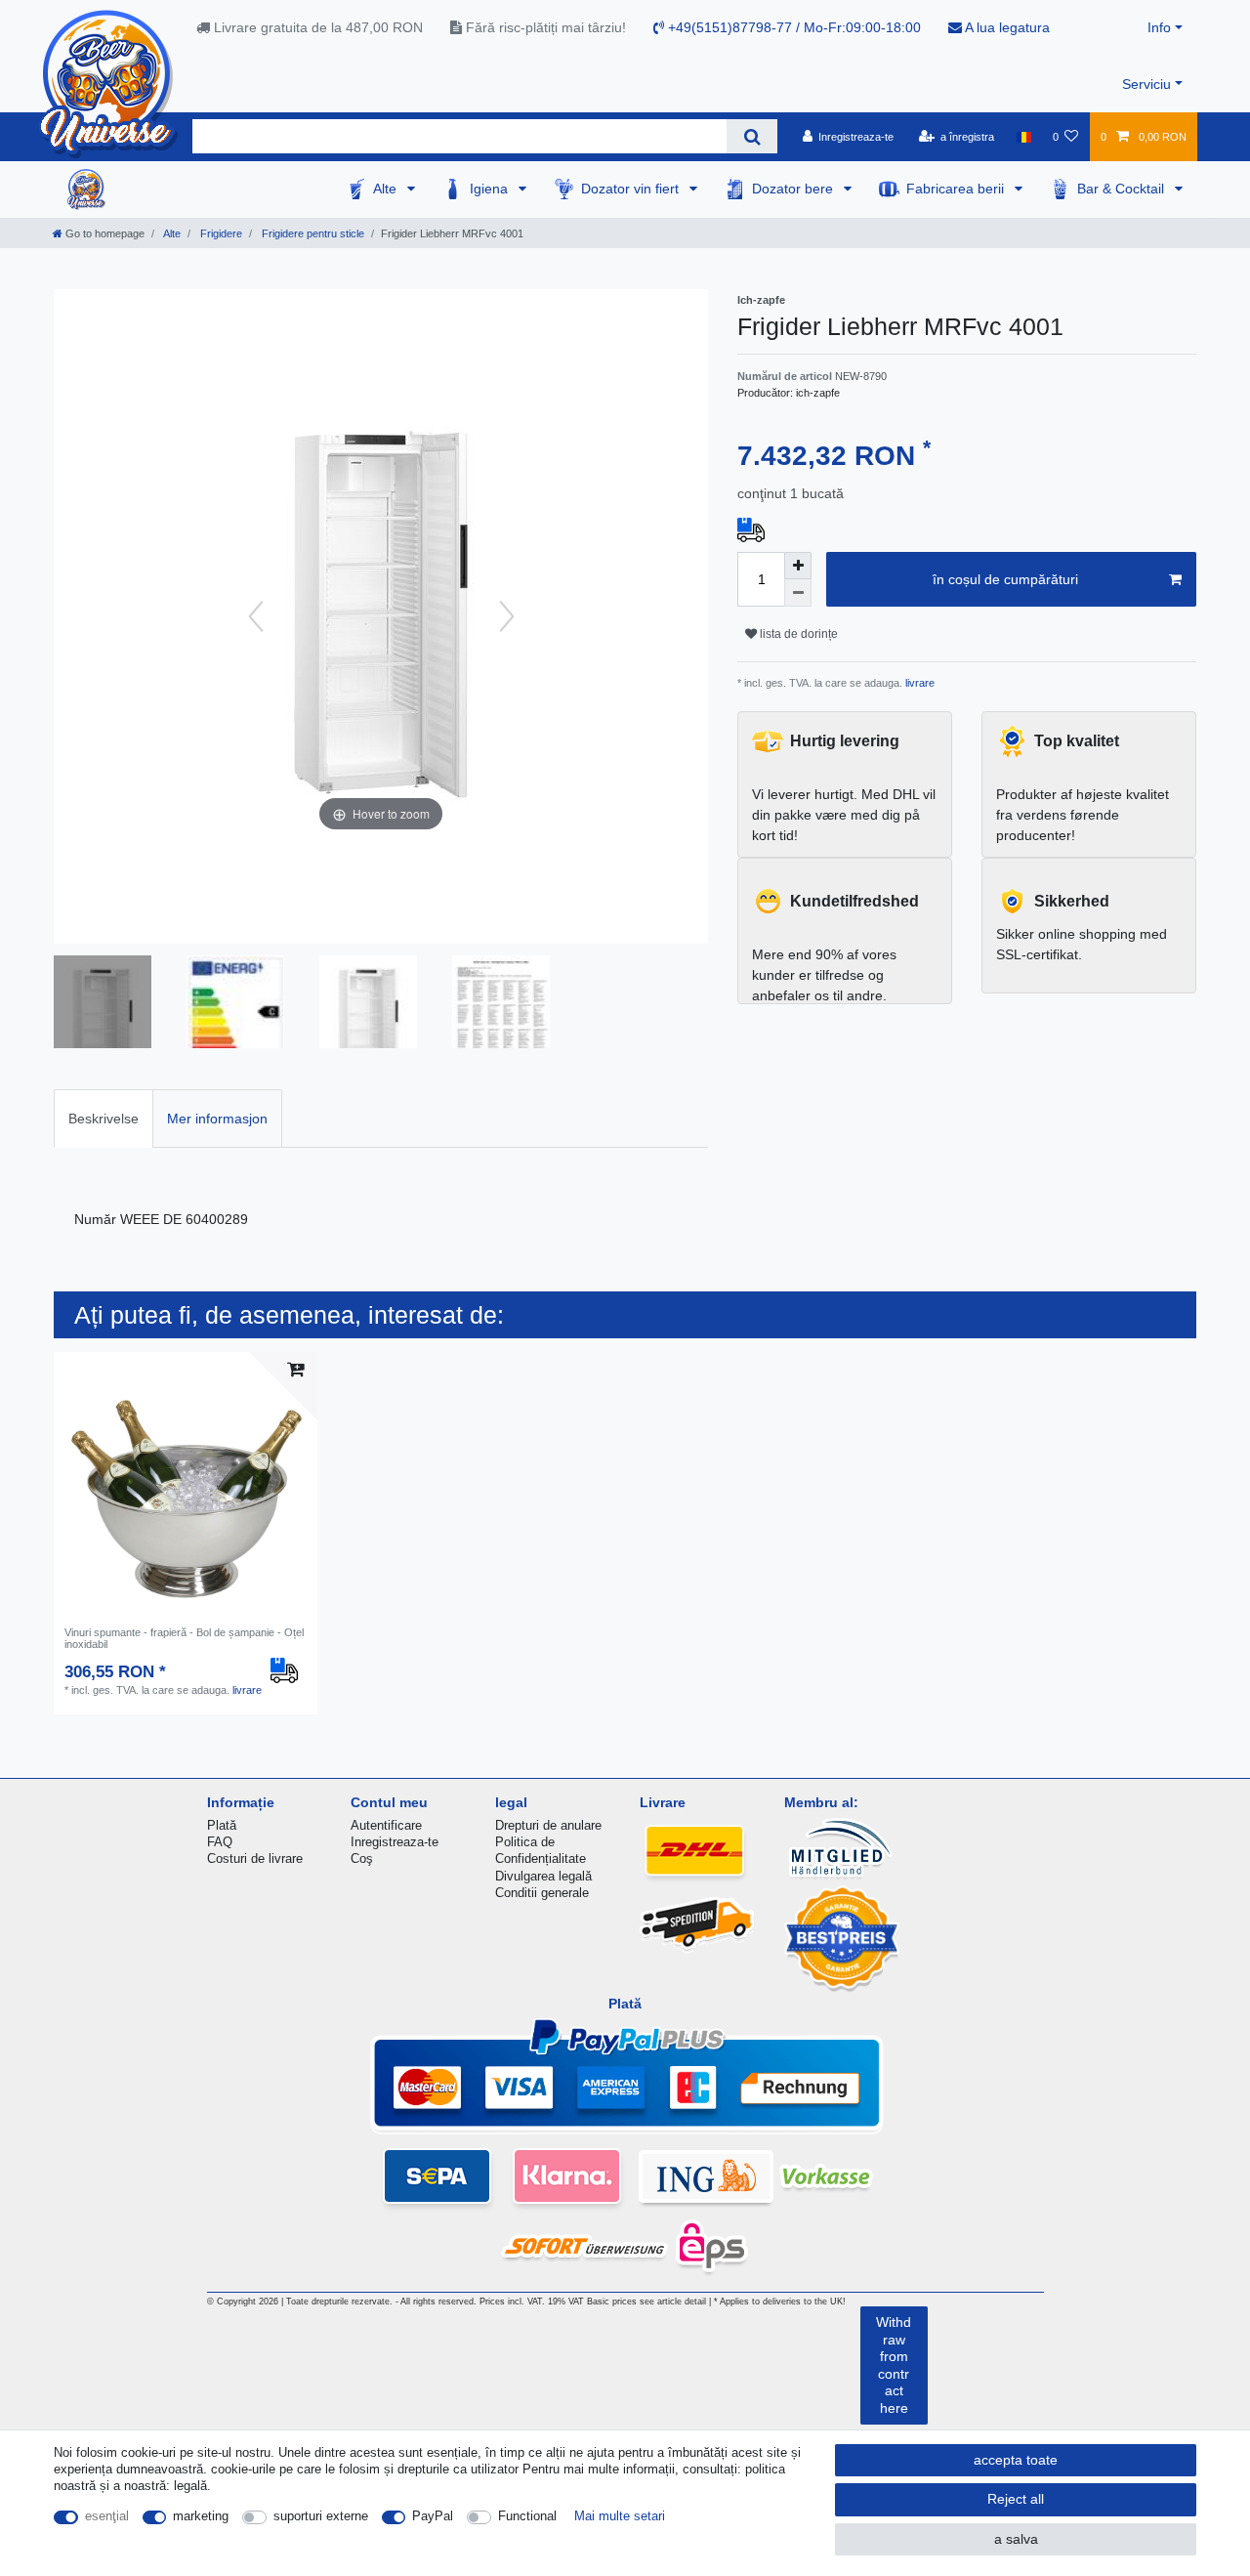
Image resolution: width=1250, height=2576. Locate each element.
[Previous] (256, 616)
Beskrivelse (104, 1119)
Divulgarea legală (543, 1876)
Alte (387, 189)
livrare (918, 683)
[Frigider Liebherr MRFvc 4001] (103, 1004)
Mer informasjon (217, 1119)
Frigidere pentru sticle (312, 233)
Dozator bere (794, 189)
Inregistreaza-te (395, 1842)
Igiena (491, 189)
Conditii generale (542, 1893)
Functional (527, 2516)
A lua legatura (1006, 27)
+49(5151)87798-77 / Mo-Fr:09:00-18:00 (792, 27)
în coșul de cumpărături (1005, 579)
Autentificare (386, 1825)
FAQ (220, 1842)
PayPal (433, 2516)
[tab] (104, 1118)
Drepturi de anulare (548, 1825)
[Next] (507, 616)
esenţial (107, 2516)
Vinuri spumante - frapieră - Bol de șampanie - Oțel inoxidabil (184, 1638)
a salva (1016, 2539)
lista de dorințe (797, 634)
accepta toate (1016, 2460)
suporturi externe (321, 2516)
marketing (201, 2516)
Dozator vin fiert (632, 189)
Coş (362, 1858)
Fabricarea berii (957, 189)
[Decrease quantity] (798, 593)
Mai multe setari (620, 2516)
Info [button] (1159, 27)
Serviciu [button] (1146, 84)
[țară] (1023, 137)
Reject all (1016, 2499)
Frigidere (220, 233)
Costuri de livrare (255, 1858)
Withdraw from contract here (894, 2365)
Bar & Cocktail (1123, 189)
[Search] (751, 136)
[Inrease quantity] (798, 566)
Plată (222, 1825)
